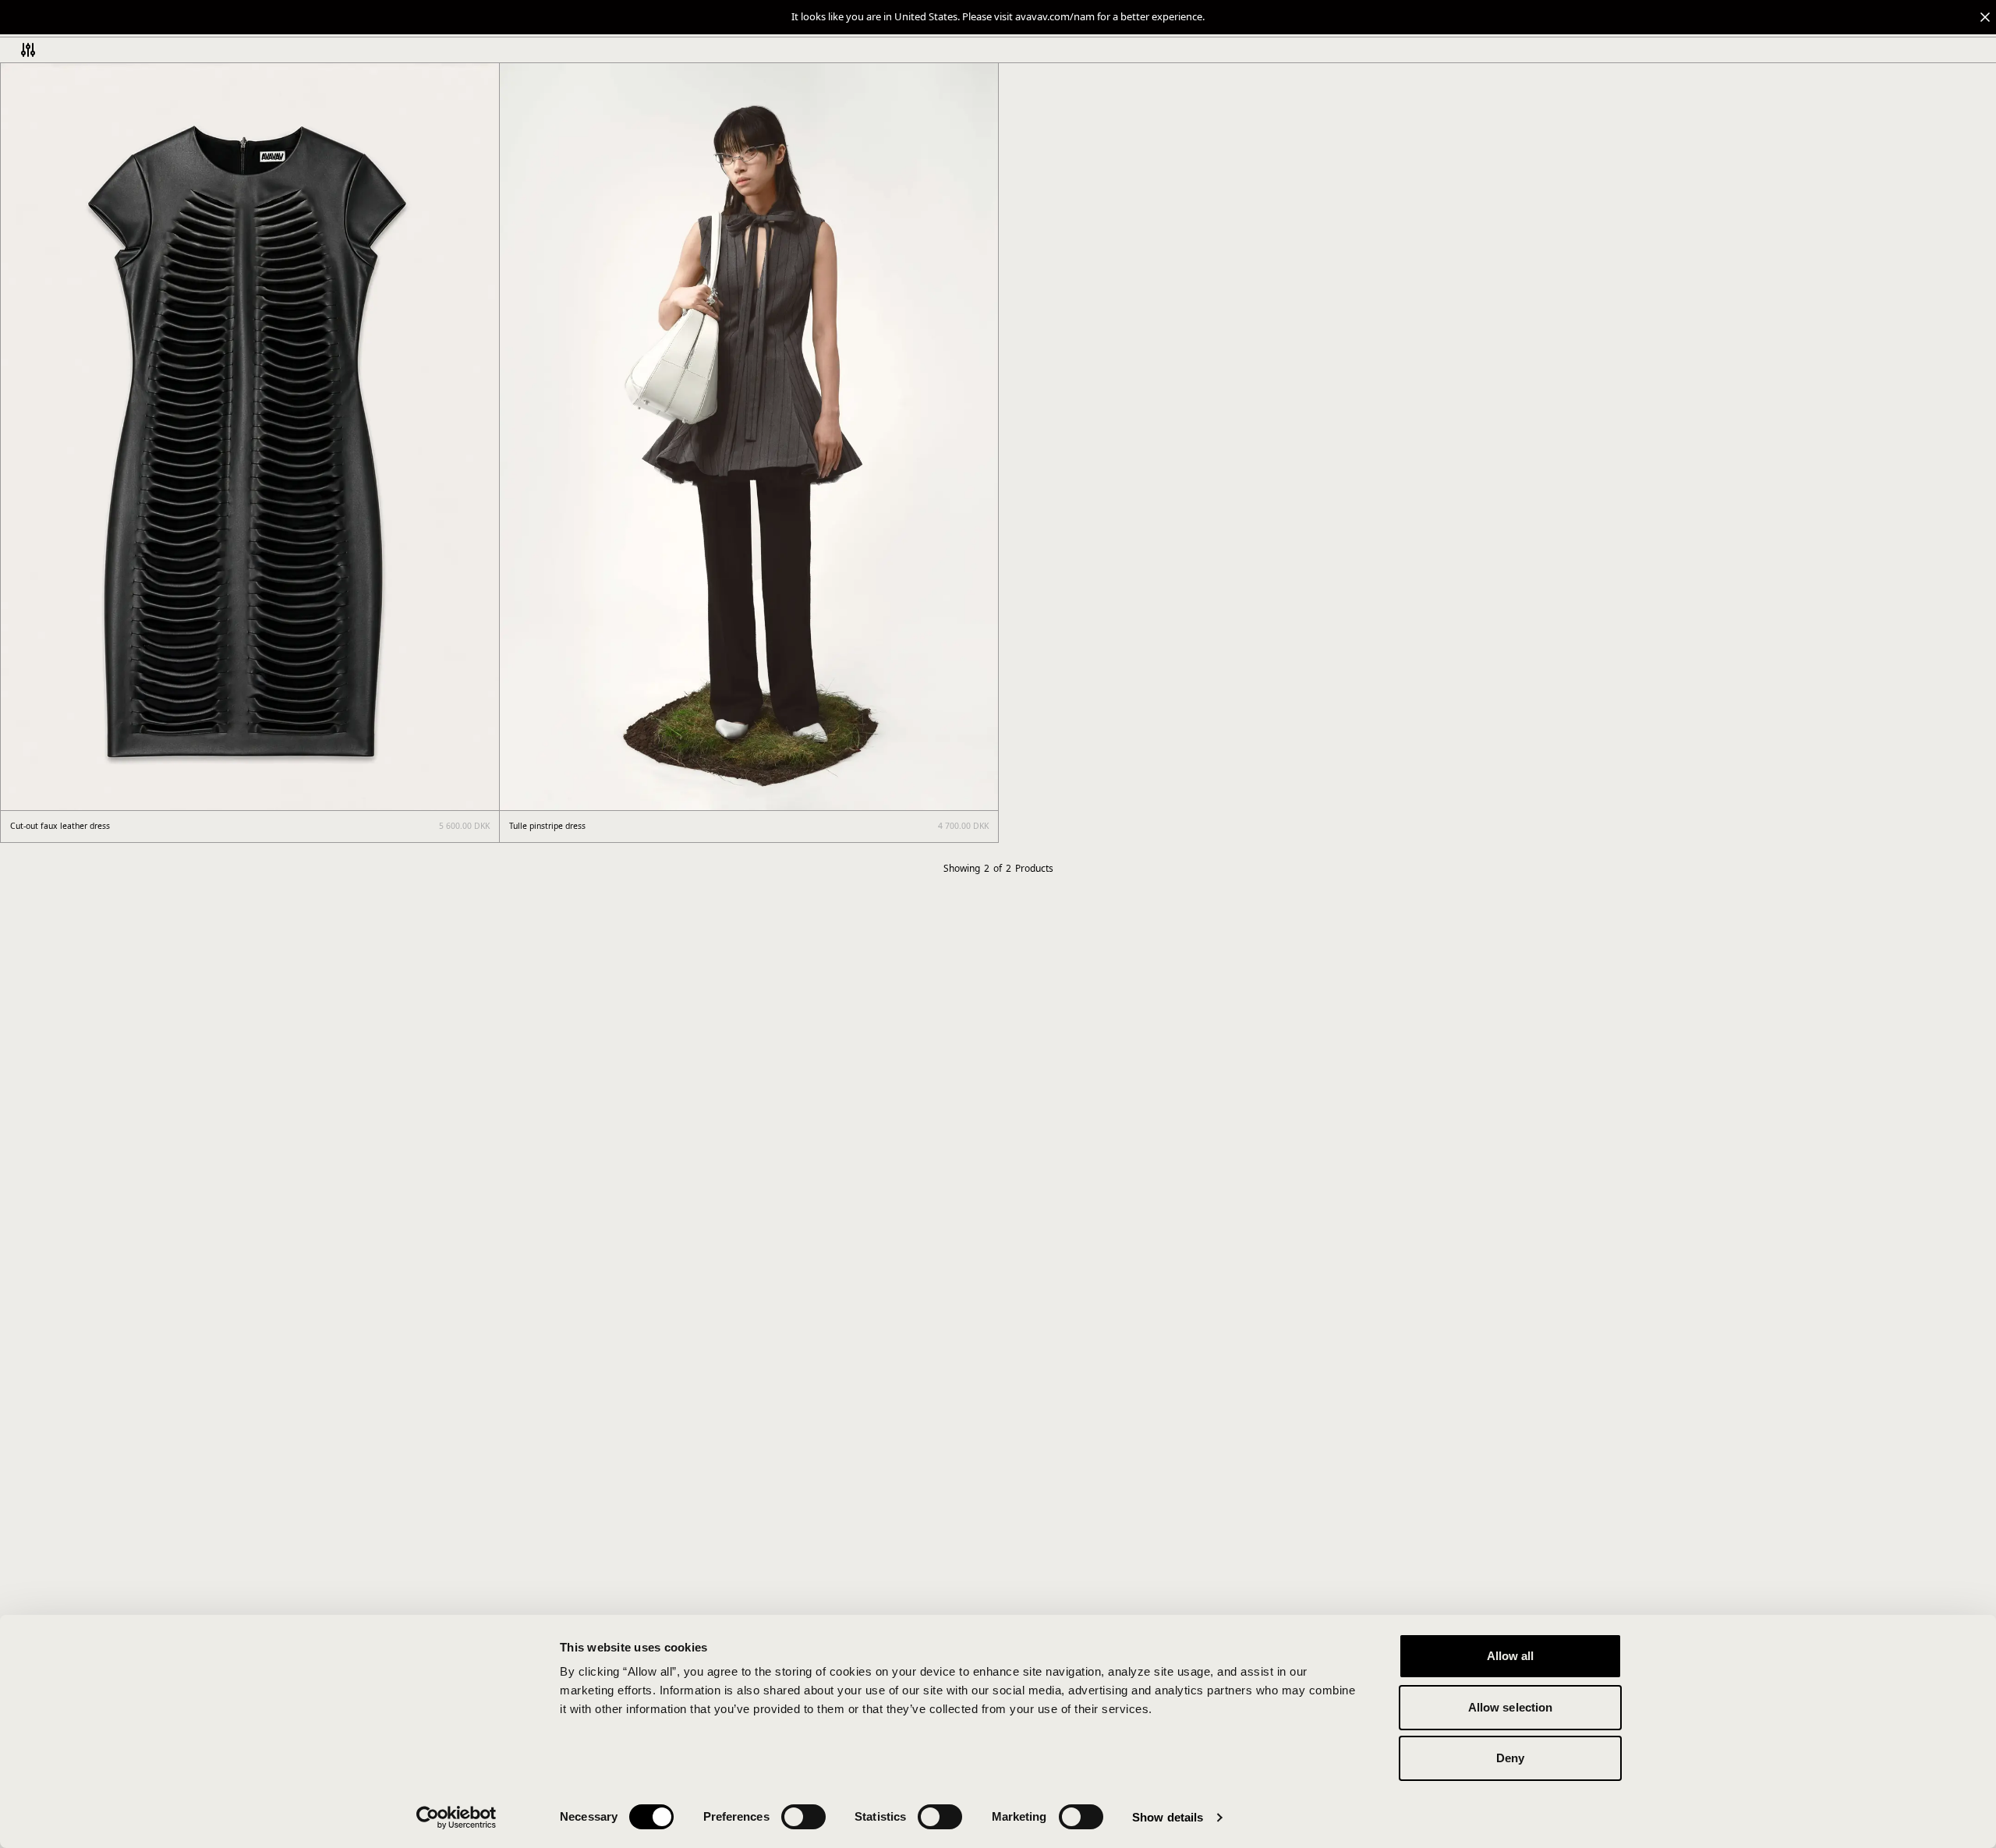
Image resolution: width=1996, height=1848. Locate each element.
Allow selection (1511, 1707)
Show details (1168, 1817)
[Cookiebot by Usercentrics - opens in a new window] (457, 1818)
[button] (998, 17)
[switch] (803, 1817)
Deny (1510, 1758)
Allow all (1511, 1656)
